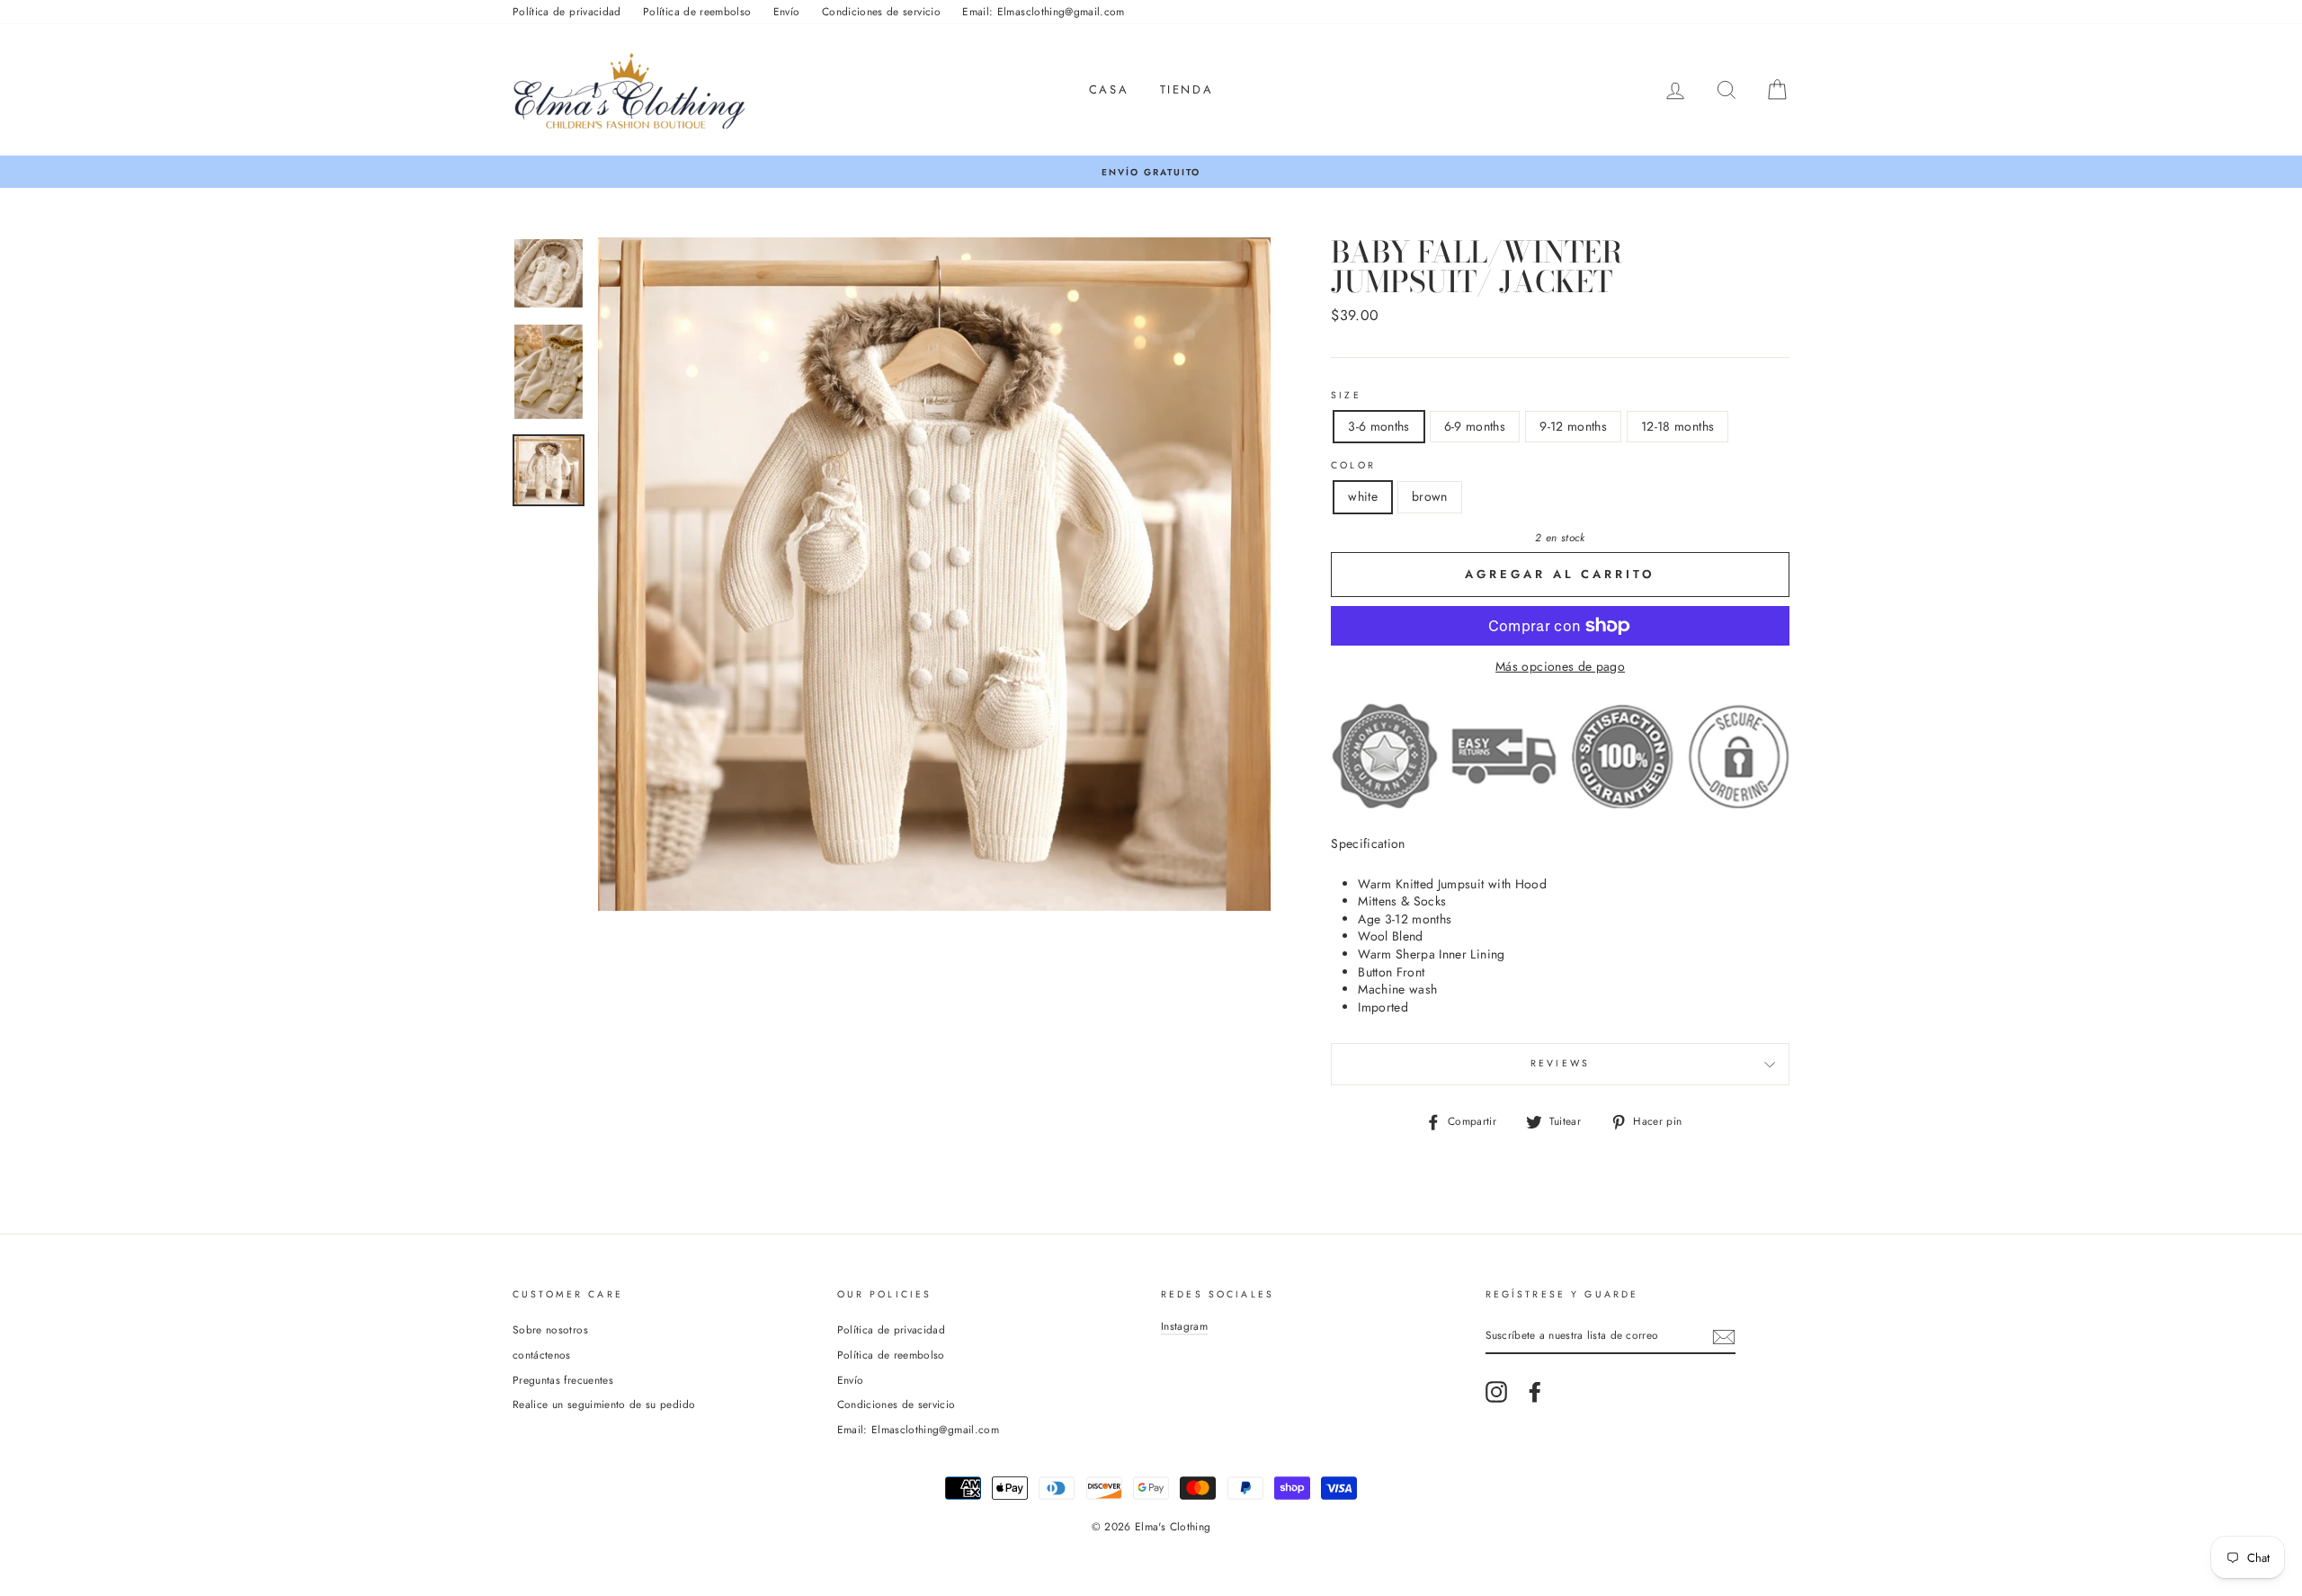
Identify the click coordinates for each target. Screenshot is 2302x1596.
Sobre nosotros (550, 1329)
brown (1430, 496)
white (1363, 496)
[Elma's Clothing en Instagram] (1496, 1392)
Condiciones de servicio (881, 11)
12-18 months (1677, 426)
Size (1346, 396)
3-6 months (1379, 426)
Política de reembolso (697, 11)
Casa (1109, 89)
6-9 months (1475, 426)
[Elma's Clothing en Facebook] (1535, 1392)
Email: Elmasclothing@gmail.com (1044, 11)
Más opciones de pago (1560, 667)
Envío (787, 11)
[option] (1151, 172)
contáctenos (542, 1355)
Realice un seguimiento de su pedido (604, 1404)
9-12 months (1573, 426)
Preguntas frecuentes (563, 1380)
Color (1353, 466)
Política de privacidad (567, 11)
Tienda (1187, 89)
